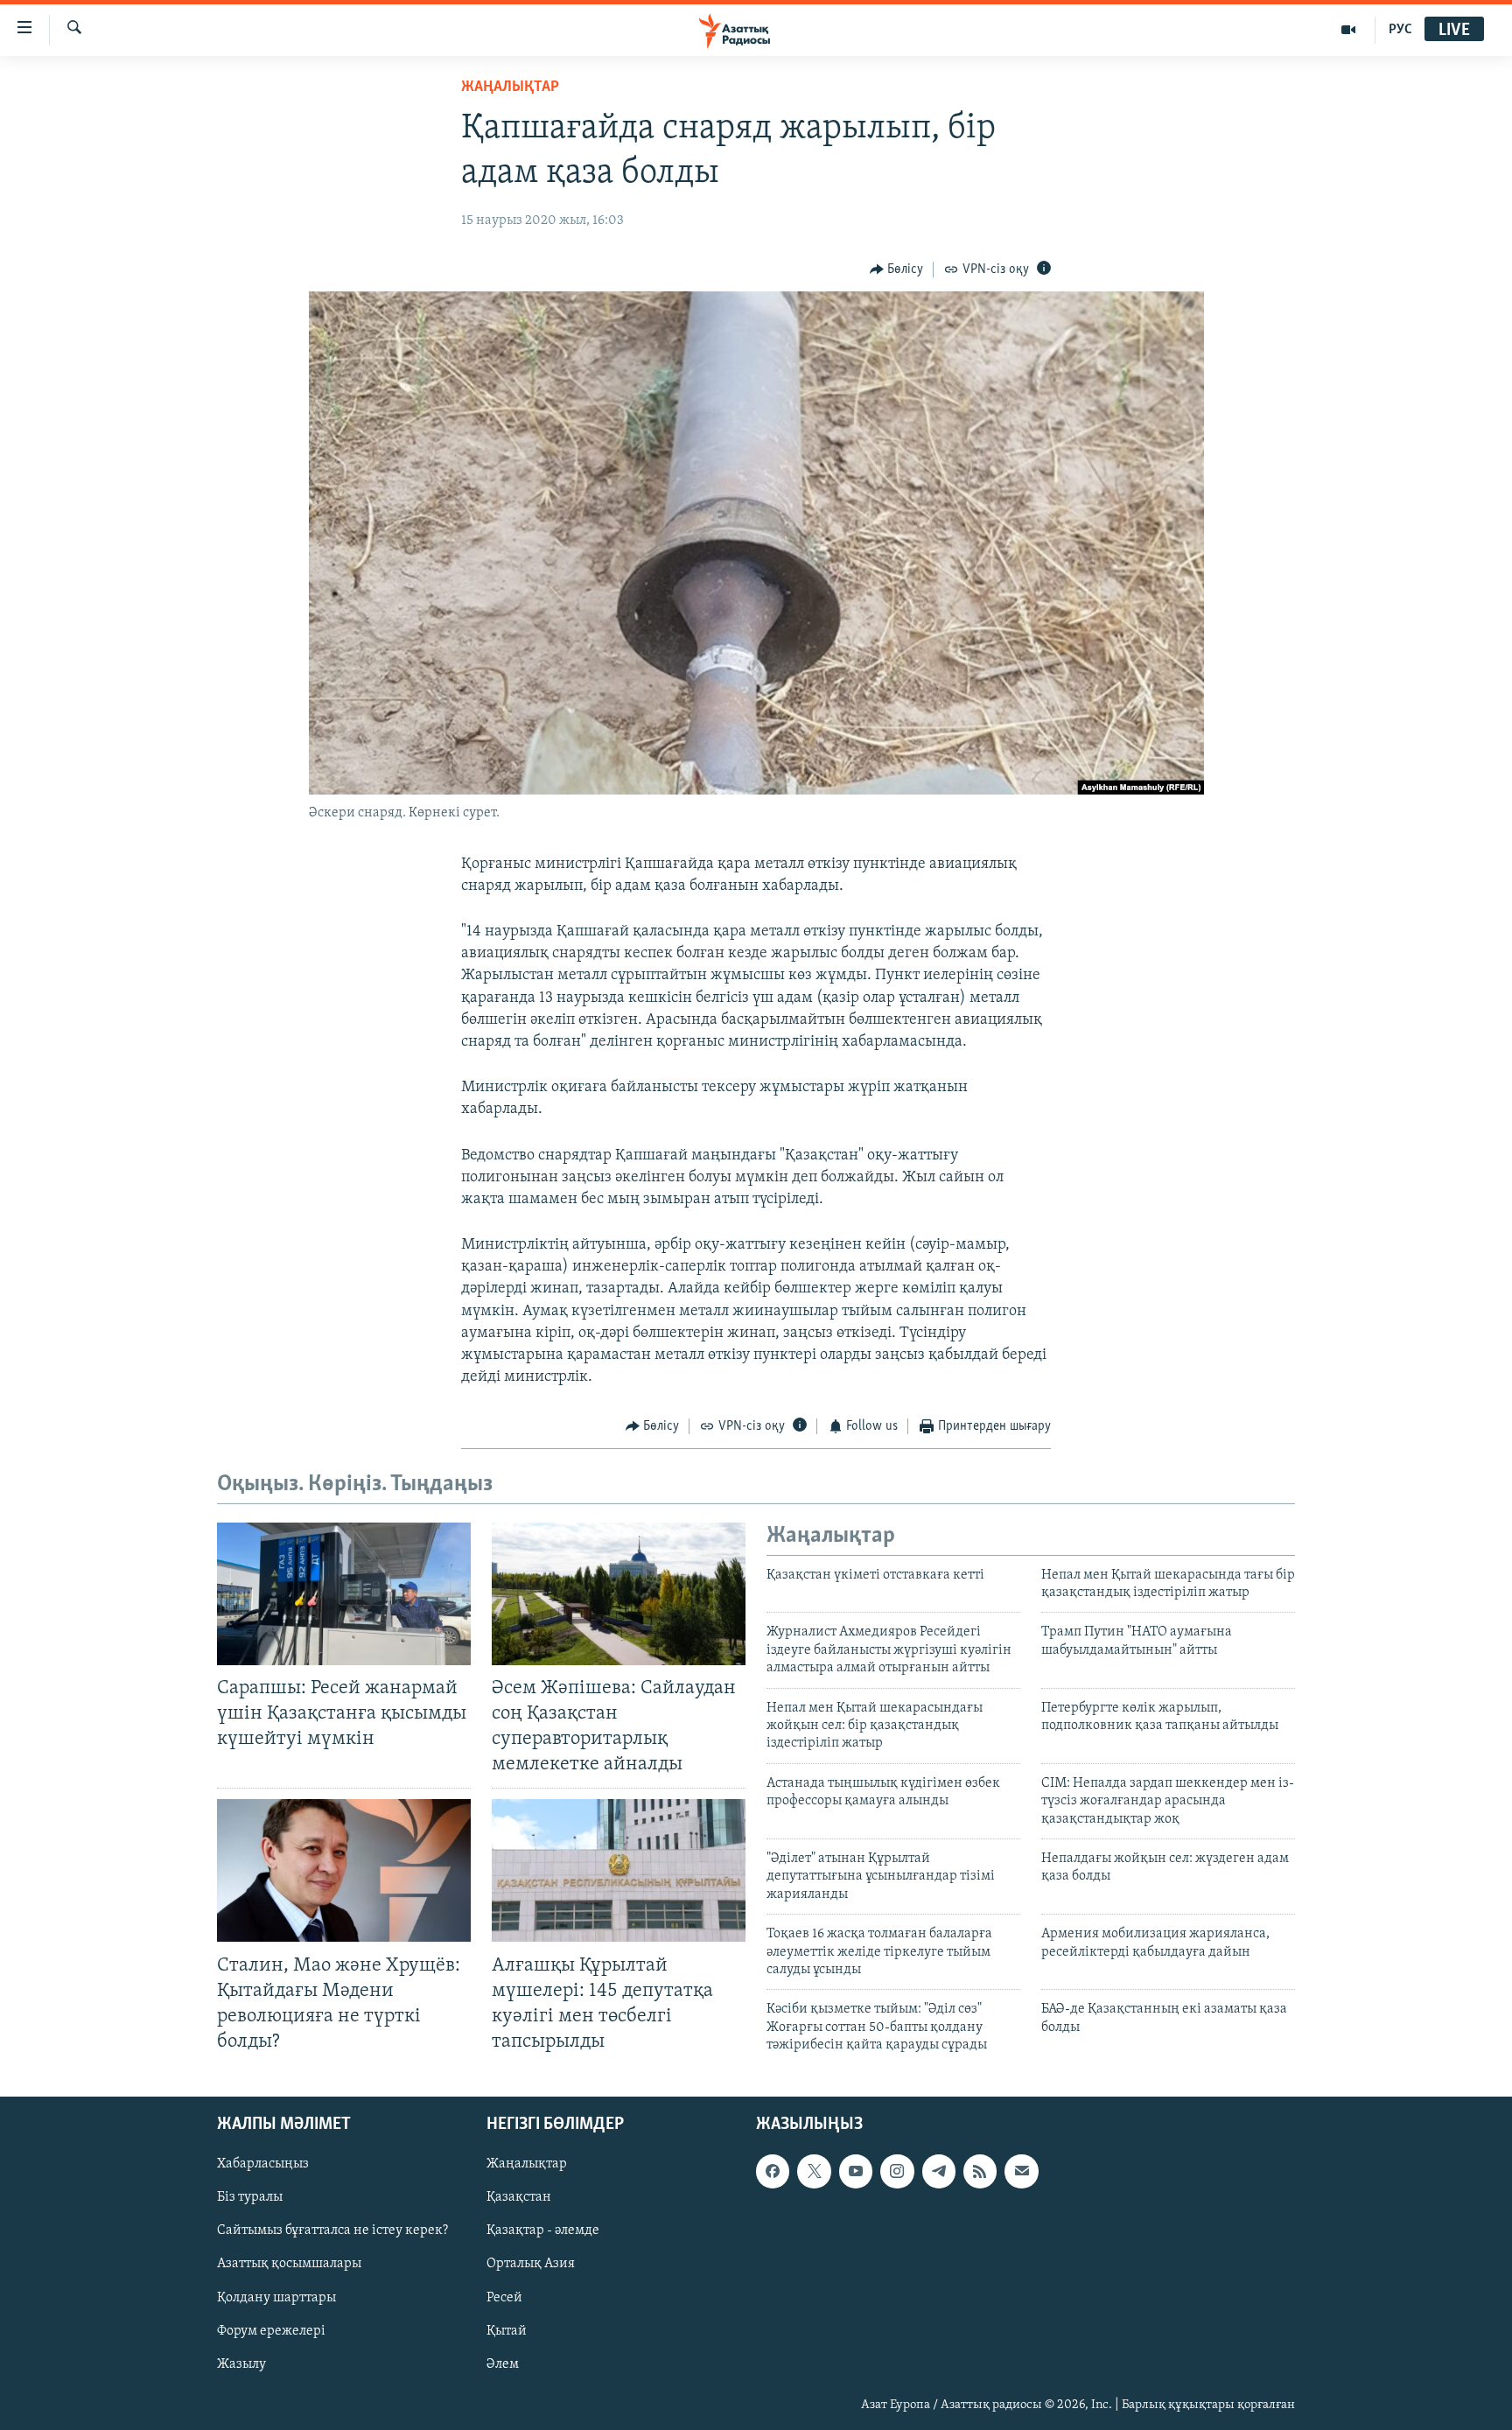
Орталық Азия (531, 2265)
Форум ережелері (271, 2331)
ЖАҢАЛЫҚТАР (510, 88)
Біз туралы (250, 2197)
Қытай (507, 2331)
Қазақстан (519, 2197)
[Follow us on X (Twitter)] (814, 2171)
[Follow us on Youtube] (856, 2171)
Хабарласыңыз (263, 2164)
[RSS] (980, 2171)
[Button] (897, 270)
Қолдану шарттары (276, 2298)
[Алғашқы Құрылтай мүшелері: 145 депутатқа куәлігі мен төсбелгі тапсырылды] (619, 1870)
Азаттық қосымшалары (289, 2265)
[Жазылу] (1021, 2171)
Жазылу (241, 2364)
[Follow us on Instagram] (897, 2171)
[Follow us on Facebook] (773, 2171)
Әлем (503, 2364)
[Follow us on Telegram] (939, 2171)
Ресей (504, 2298)
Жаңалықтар (527, 2164)
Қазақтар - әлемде (543, 2230)
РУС (1400, 30)
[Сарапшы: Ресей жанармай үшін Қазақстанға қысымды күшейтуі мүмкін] (344, 1594)
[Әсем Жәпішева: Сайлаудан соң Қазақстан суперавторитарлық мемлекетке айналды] (619, 1594)
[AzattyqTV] (1349, 30)
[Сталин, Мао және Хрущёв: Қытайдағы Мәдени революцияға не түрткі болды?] (344, 1870)
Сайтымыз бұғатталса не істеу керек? (332, 2230)
